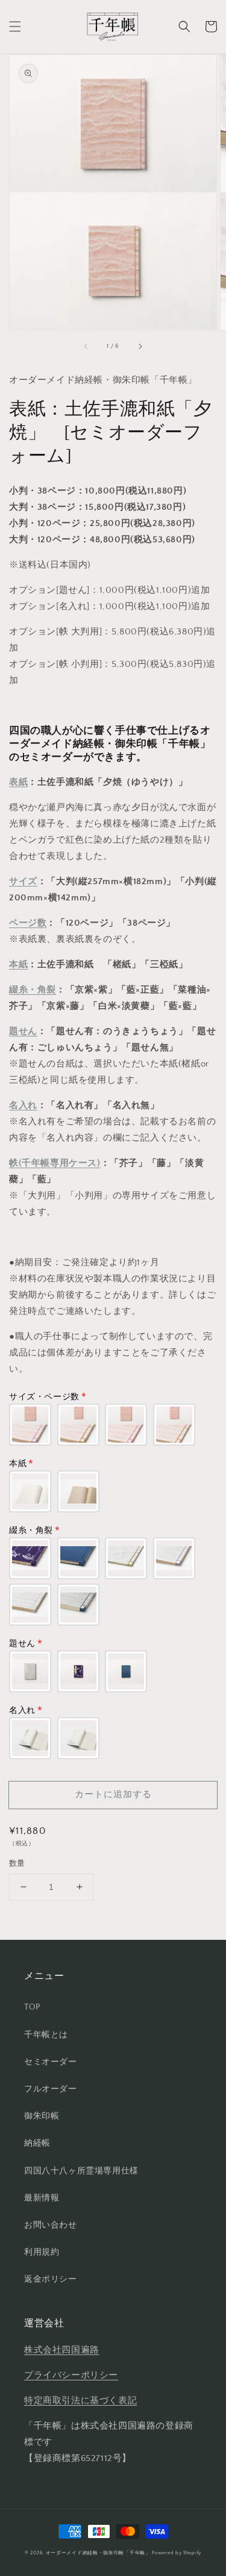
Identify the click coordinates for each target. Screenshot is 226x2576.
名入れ (23, 1105)
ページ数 (28, 923)
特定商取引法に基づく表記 (80, 2401)
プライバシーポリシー (71, 2375)
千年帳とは (46, 2035)
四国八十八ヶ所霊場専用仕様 (81, 2171)
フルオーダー (51, 2089)
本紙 (18, 964)
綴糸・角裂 (33, 990)
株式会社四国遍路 (62, 2350)
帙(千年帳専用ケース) (55, 1163)
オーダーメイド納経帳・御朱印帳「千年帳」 (98, 2553)
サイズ (23, 881)
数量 (17, 1863)
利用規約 (42, 2252)
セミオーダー (51, 2062)
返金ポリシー (51, 2279)
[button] (15, 26)
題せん (23, 1031)
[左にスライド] (86, 347)
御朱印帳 (42, 2116)
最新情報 (42, 2198)
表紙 (18, 782)
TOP (32, 2007)
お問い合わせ (51, 2225)
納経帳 (37, 2143)
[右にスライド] (140, 347)
